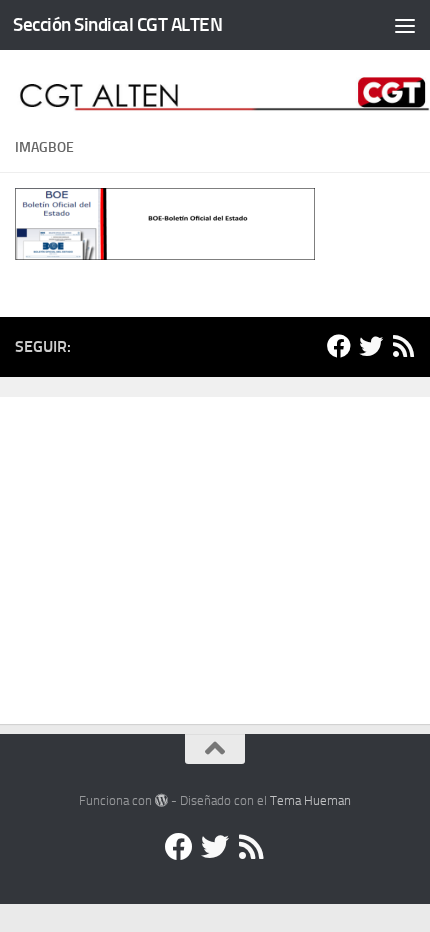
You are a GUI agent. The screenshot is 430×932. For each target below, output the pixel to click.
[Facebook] (339, 346)
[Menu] (405, 25)
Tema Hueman (310, 800)
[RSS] (403, 346)
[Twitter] (371, 346)
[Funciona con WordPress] (161, 800)
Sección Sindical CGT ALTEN (117, 24)
